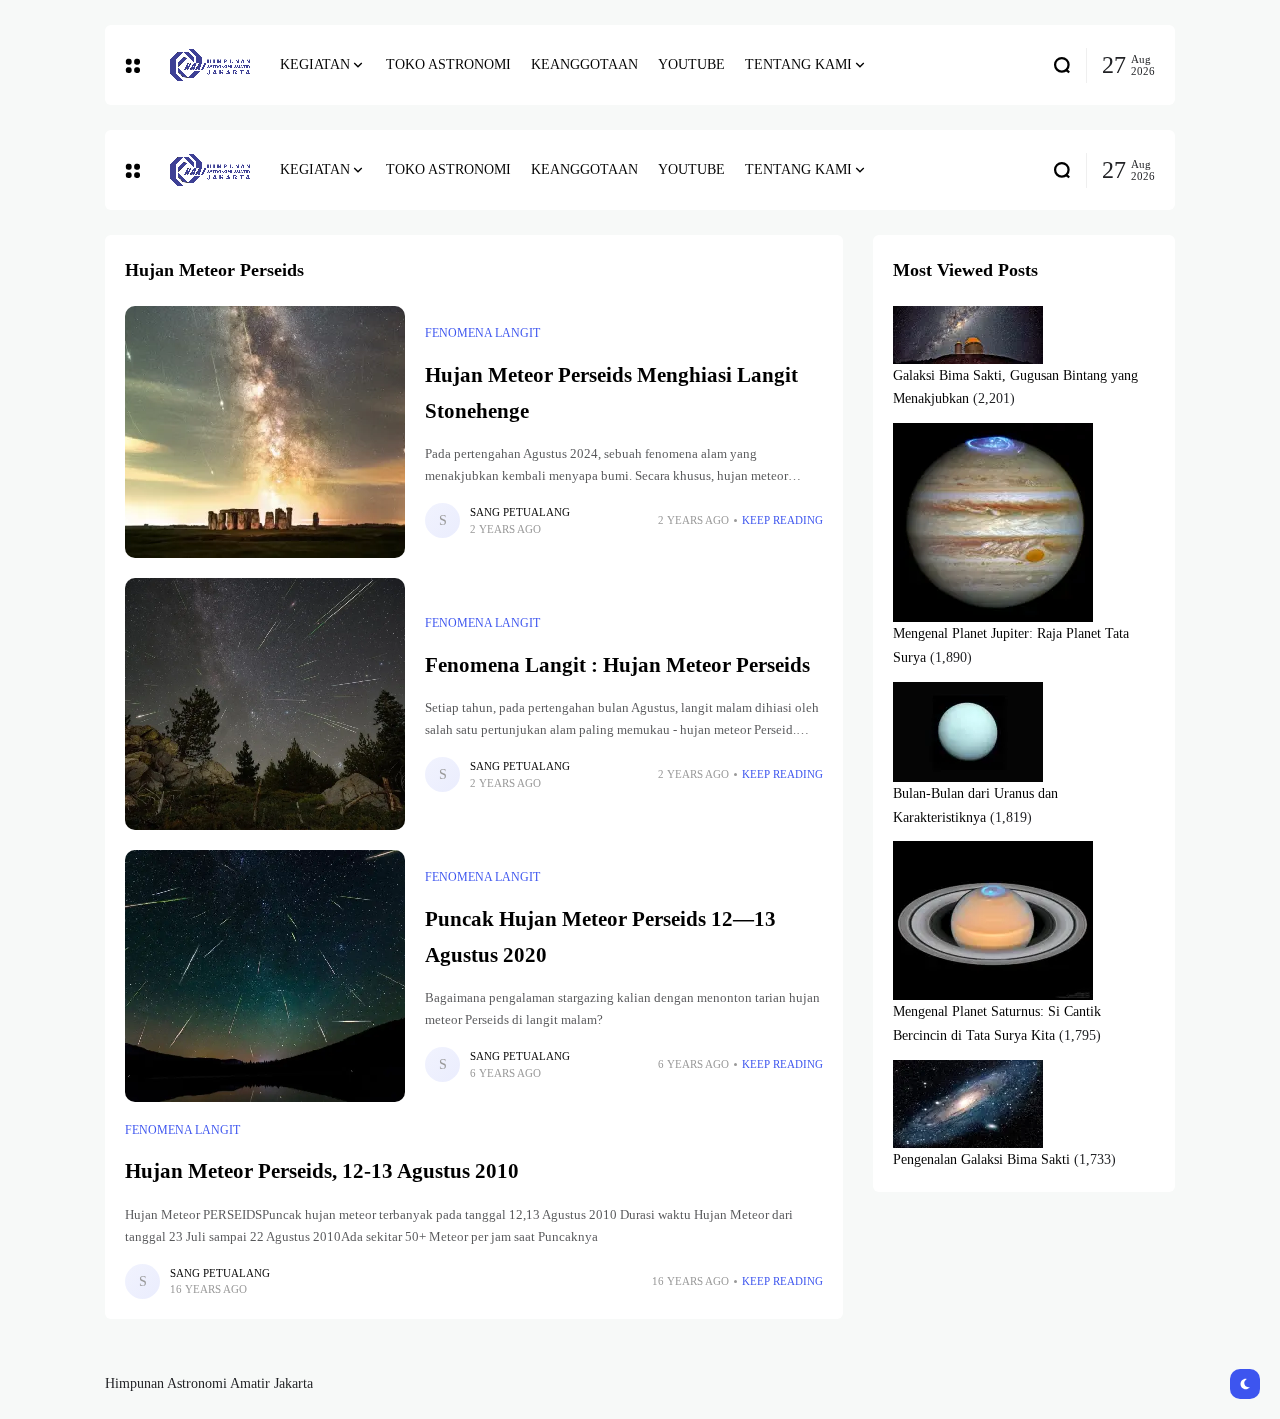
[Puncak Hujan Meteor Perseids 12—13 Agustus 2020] (265, 976)
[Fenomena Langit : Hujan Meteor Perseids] (265, 704)
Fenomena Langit (482, 333)
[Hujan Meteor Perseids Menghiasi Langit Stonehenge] (265, 432)
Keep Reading (782, 520)
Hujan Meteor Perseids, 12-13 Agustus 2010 (322, 1171)
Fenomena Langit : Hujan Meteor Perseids (617, 665)
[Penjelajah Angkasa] (210, 65)
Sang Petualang (520, 512)
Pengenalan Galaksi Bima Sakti (981, 1159)
